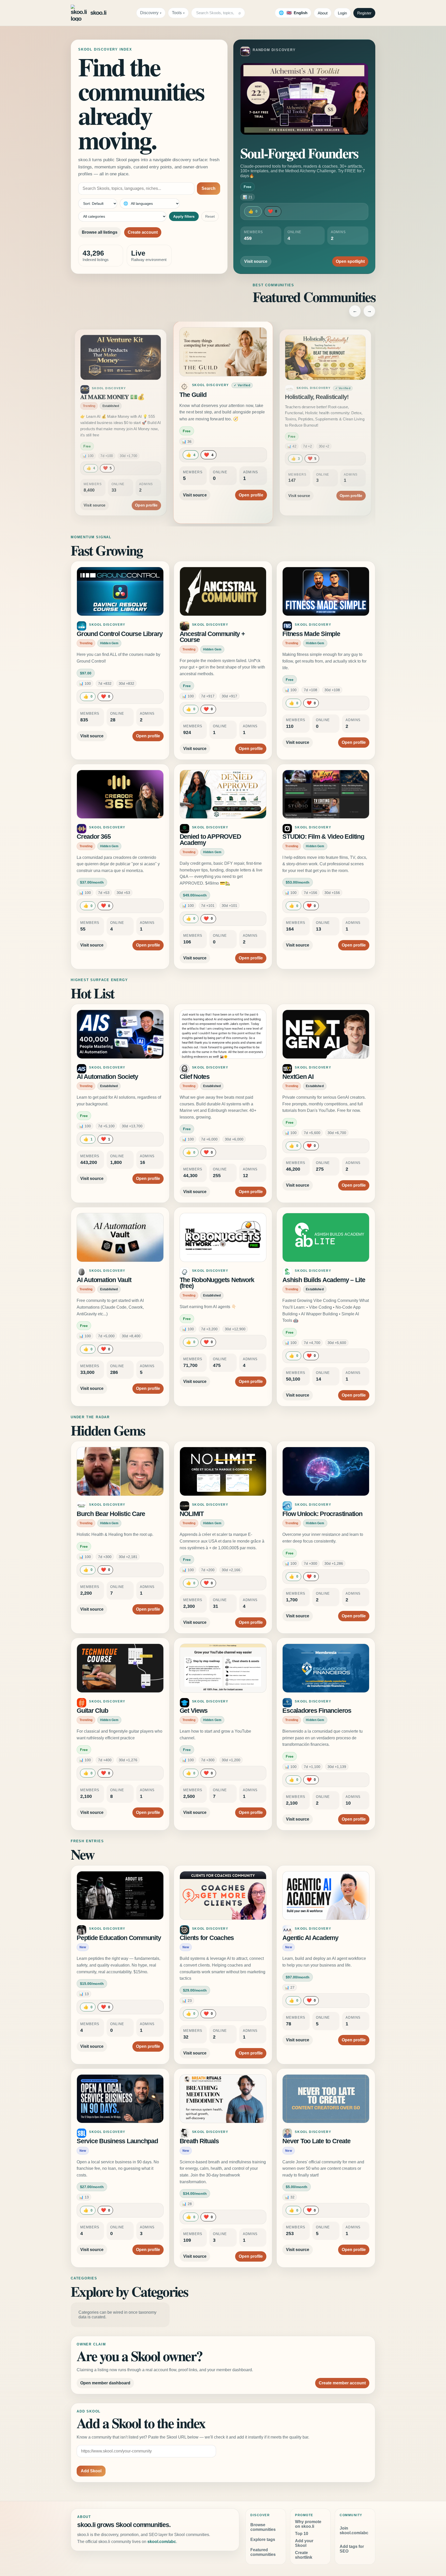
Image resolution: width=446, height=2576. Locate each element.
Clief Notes (195, 1077)
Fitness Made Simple (311, 634)
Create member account (342, 2383)
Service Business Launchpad (117, 2141)
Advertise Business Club (317, 397)
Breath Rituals (199, 2141)
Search (209, 188)
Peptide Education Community (119, 1938)
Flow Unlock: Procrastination (322, 1514)
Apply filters (184, 216)
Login (342, 13)
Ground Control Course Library (120, 634)
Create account (143, 232)
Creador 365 (94, 837)
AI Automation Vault (104, 1280)
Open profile (146, 489)
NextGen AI (298, 1077)
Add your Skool (304, 2543)
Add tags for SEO (352, 2549)
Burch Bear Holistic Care (111, 1514)
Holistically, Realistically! (214, 395)
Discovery (149, 13)
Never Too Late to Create (316, 2141)
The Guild (93, 397)
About (323, 13)
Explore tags (263, 2540)
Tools (177, 13)
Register (364, 13)
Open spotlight (350, 261)
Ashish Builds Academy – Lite (324, 1280)
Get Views (194, 1711)
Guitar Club (92, 1711)
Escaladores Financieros (317, 1711)
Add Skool (91, 2471)
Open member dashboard (105, 2383)
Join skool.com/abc (354, 2530)
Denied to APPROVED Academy (210, 840)
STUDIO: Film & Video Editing (323, 837)
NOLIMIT (192, 1514)
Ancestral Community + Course (212, 637)
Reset (210, 216)
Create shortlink (304, 2555)
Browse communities (263, 2527)
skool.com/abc (162, 2542)
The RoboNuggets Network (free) (217, 1283)
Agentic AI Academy (310, 1938)
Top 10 (302, 2534)
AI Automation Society (107, 1077)
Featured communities (263, 2552)
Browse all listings (100, 232)
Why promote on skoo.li (308, 2524)
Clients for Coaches (207, 1938)
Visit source (256, 261)
